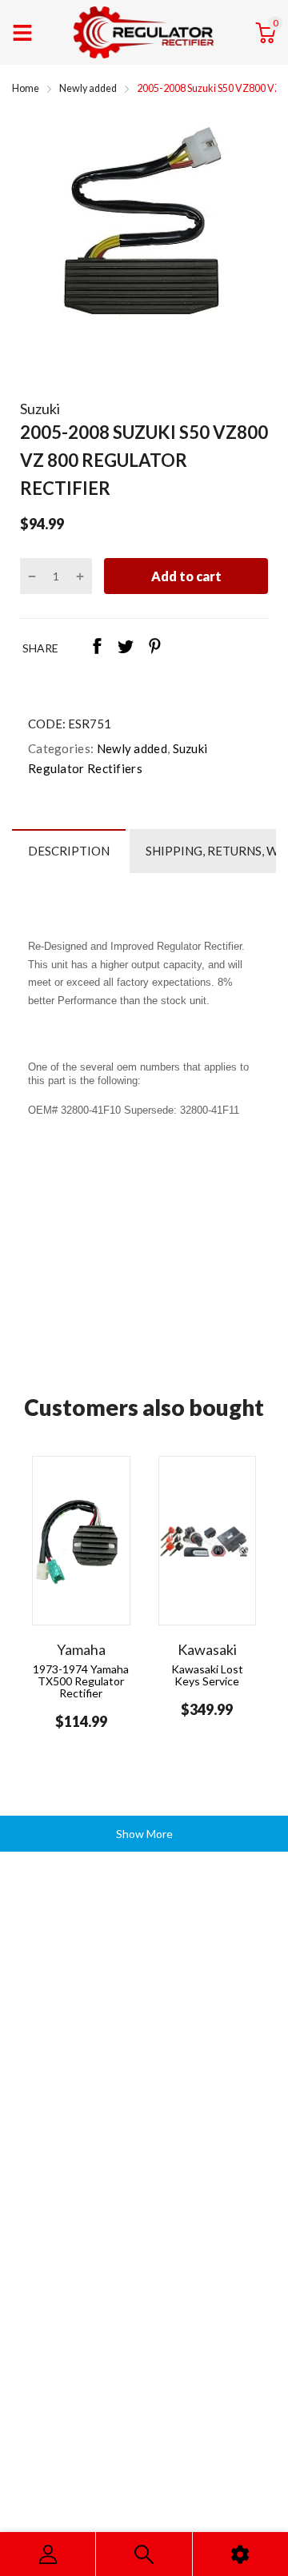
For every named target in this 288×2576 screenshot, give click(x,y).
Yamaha (81, 1649)
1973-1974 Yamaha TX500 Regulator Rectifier (81, 1681)
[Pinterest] (154, 648)
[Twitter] (126, 648)
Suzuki (40, 409)
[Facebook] (97, 648)
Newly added (130, 748)
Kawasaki (207, 1649)
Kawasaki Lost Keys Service (207, 1675)
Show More (144, 1834)
